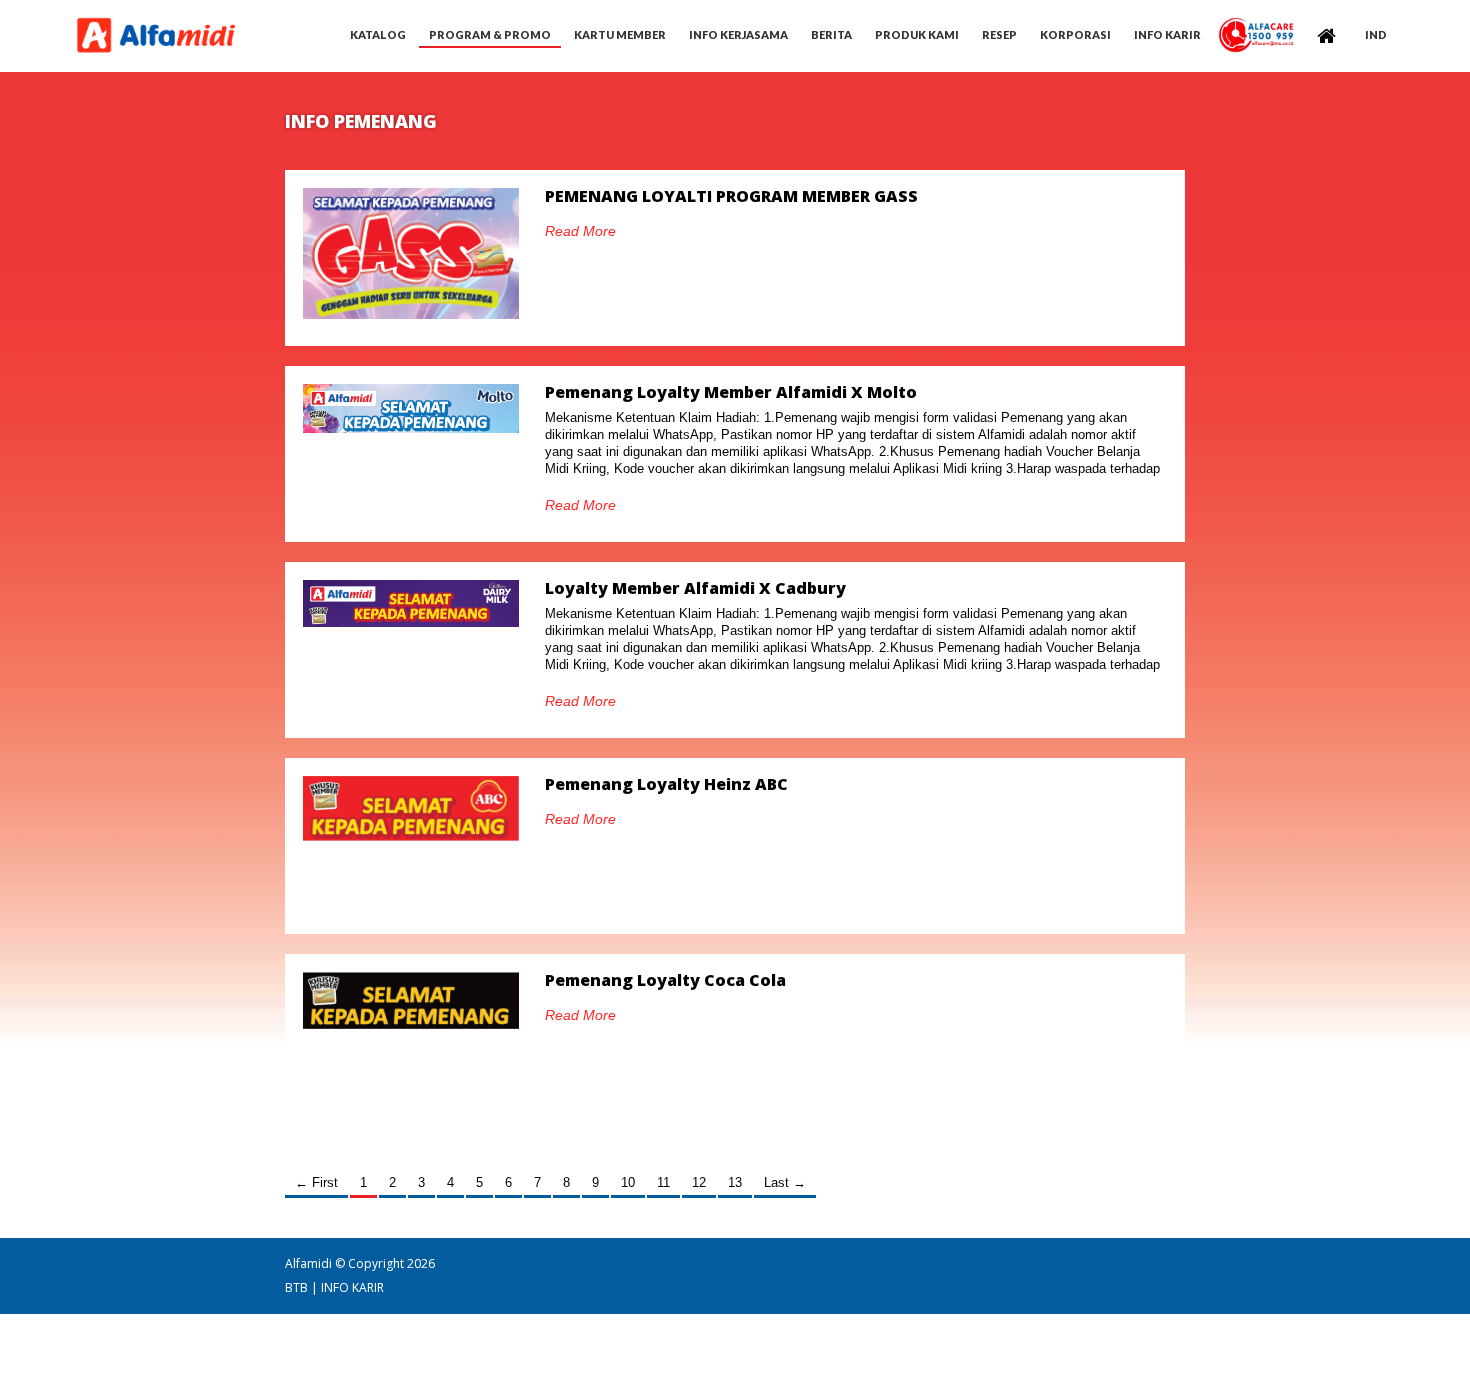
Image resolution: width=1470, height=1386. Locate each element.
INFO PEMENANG (361, 121)
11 (663, 1182)
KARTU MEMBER (620, 34)
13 (735, 1182)
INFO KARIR (352, 1287)
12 (699, 1182)
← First (316, 1182)
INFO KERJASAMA (738, 34)
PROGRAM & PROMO (490, 34)
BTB (296, 1287)
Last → (785, 1182)
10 (628, 1182)
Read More (580, 231)
